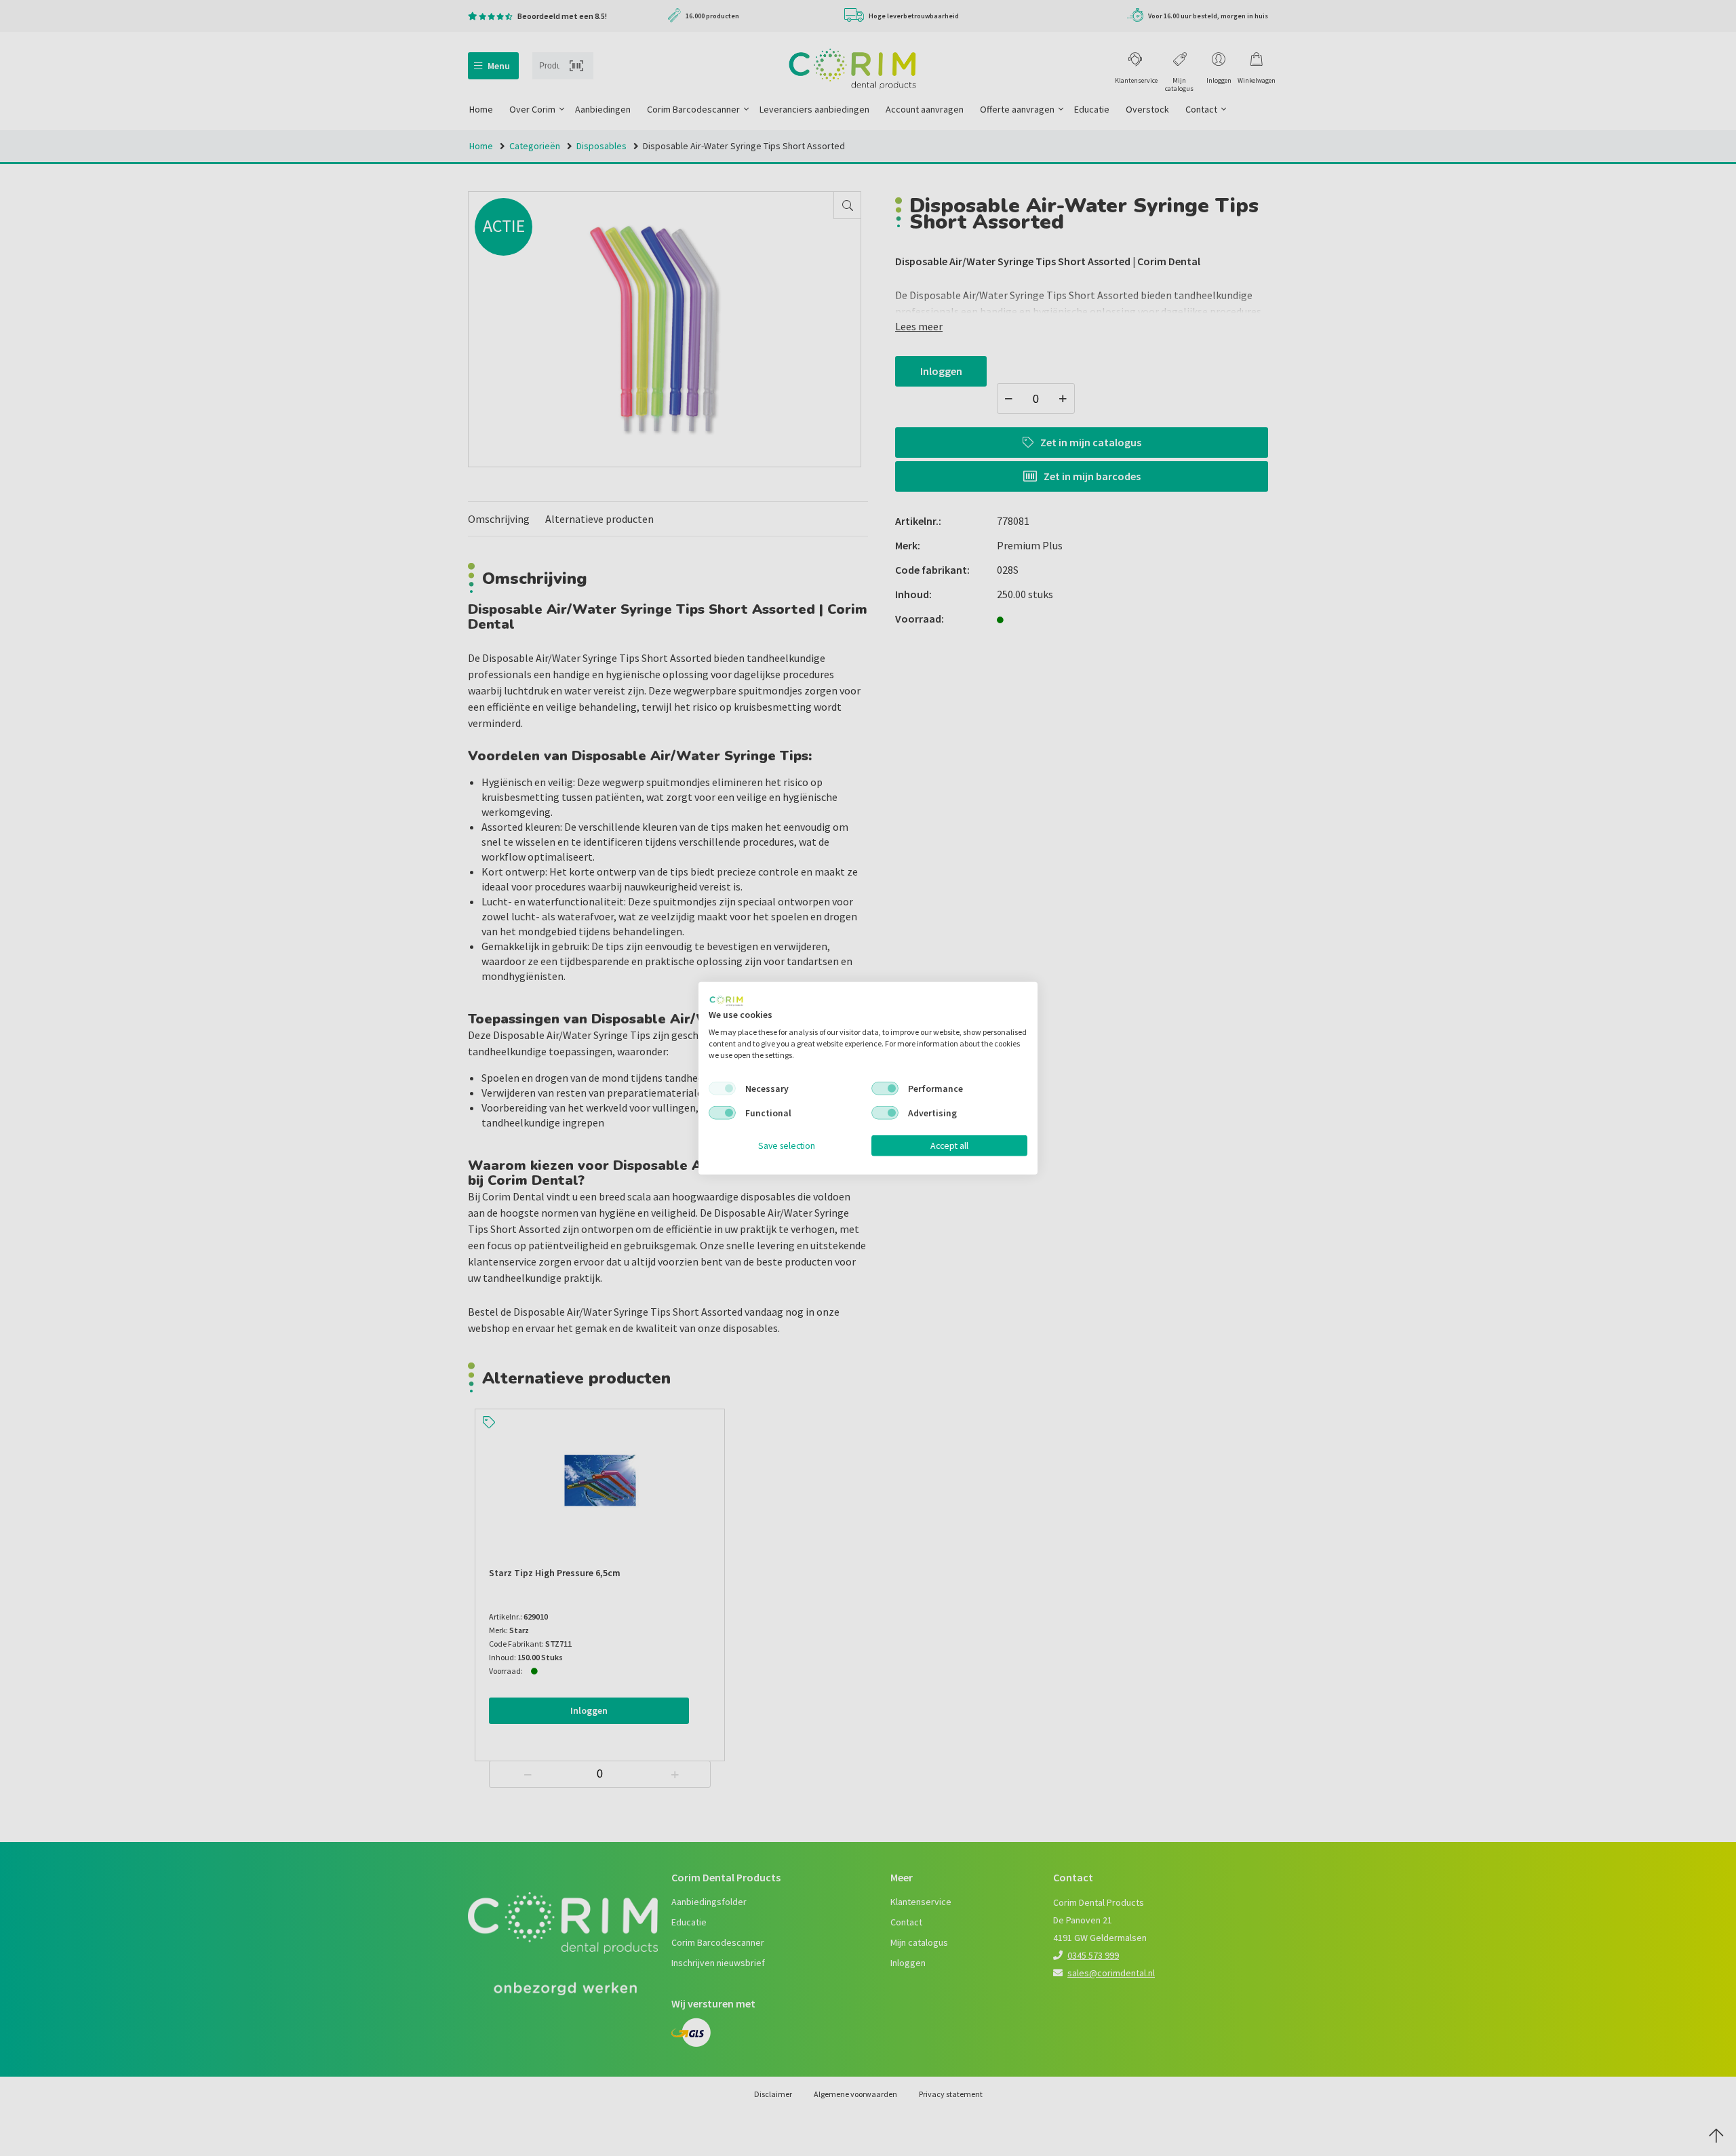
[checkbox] (722, 1089)
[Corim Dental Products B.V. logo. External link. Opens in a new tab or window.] (726, 1000)
